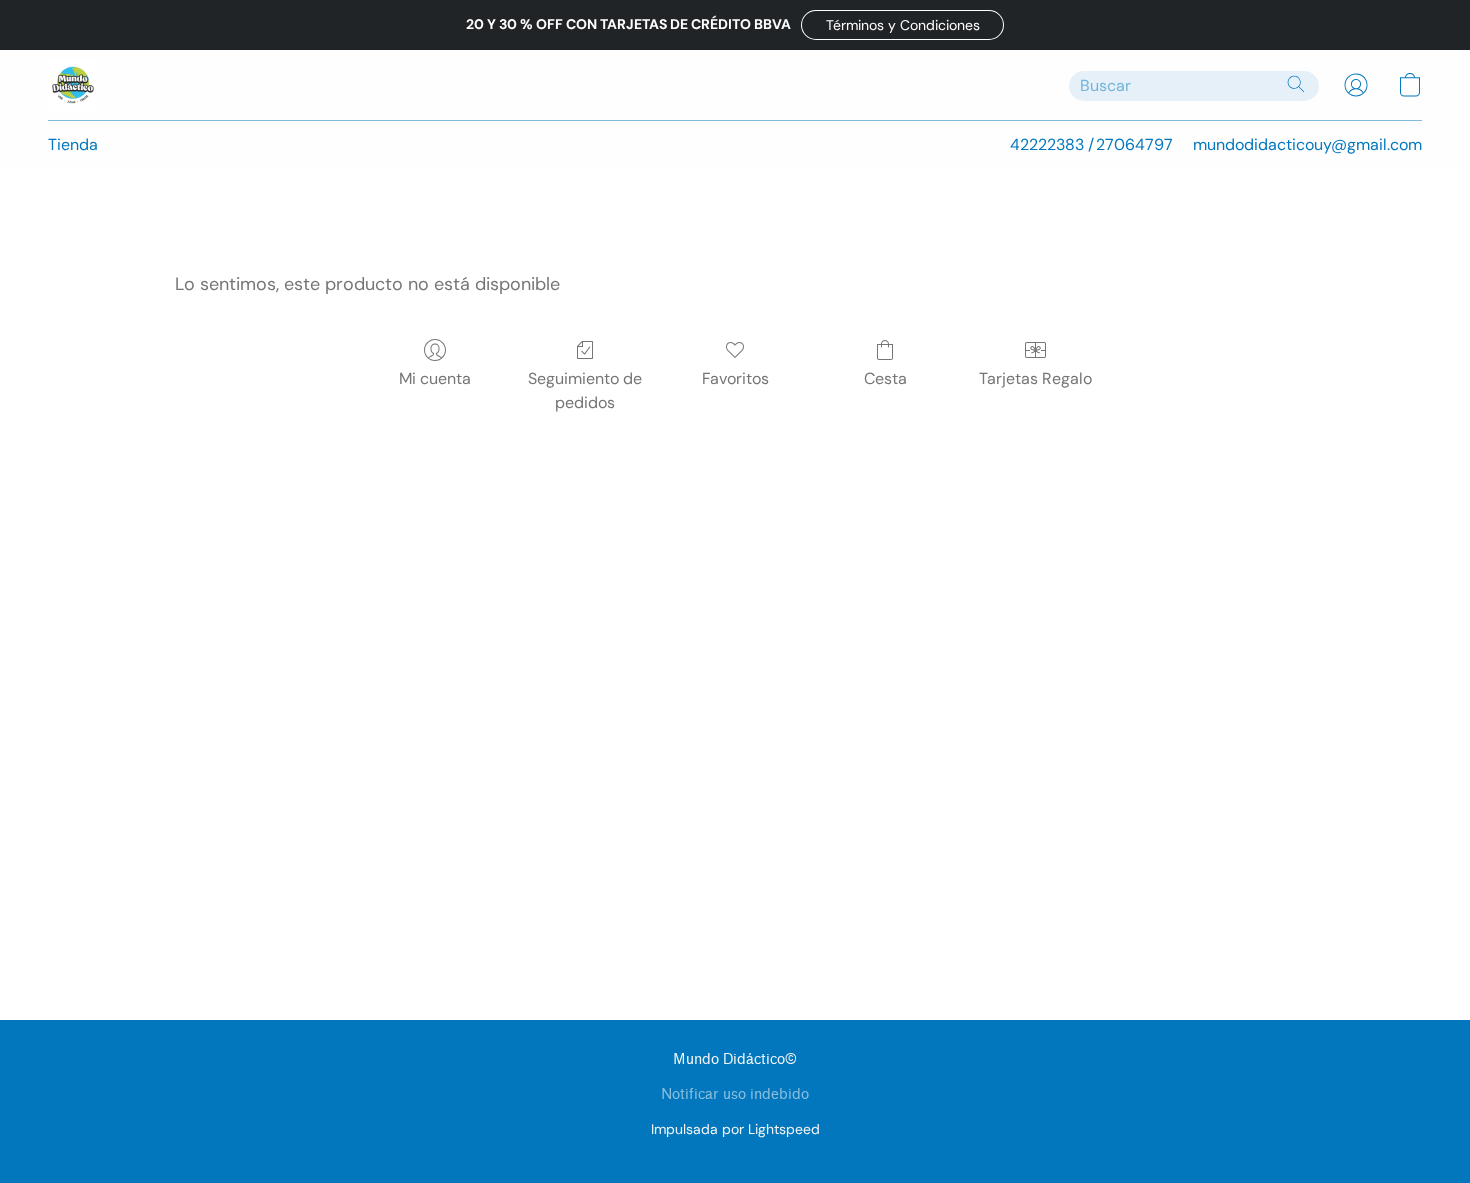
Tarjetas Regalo (1035, 378)
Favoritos (735, 378)
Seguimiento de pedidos (585, 390)
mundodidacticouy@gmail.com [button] (1307, 144)
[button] (902, 25)
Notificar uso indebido (735, 1094)
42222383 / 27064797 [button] (1091, 144)
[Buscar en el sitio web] (1296, 84)
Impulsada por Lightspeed (735, 1129)
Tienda (73, 144)
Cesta (885, 378)
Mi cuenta (435, 378)
